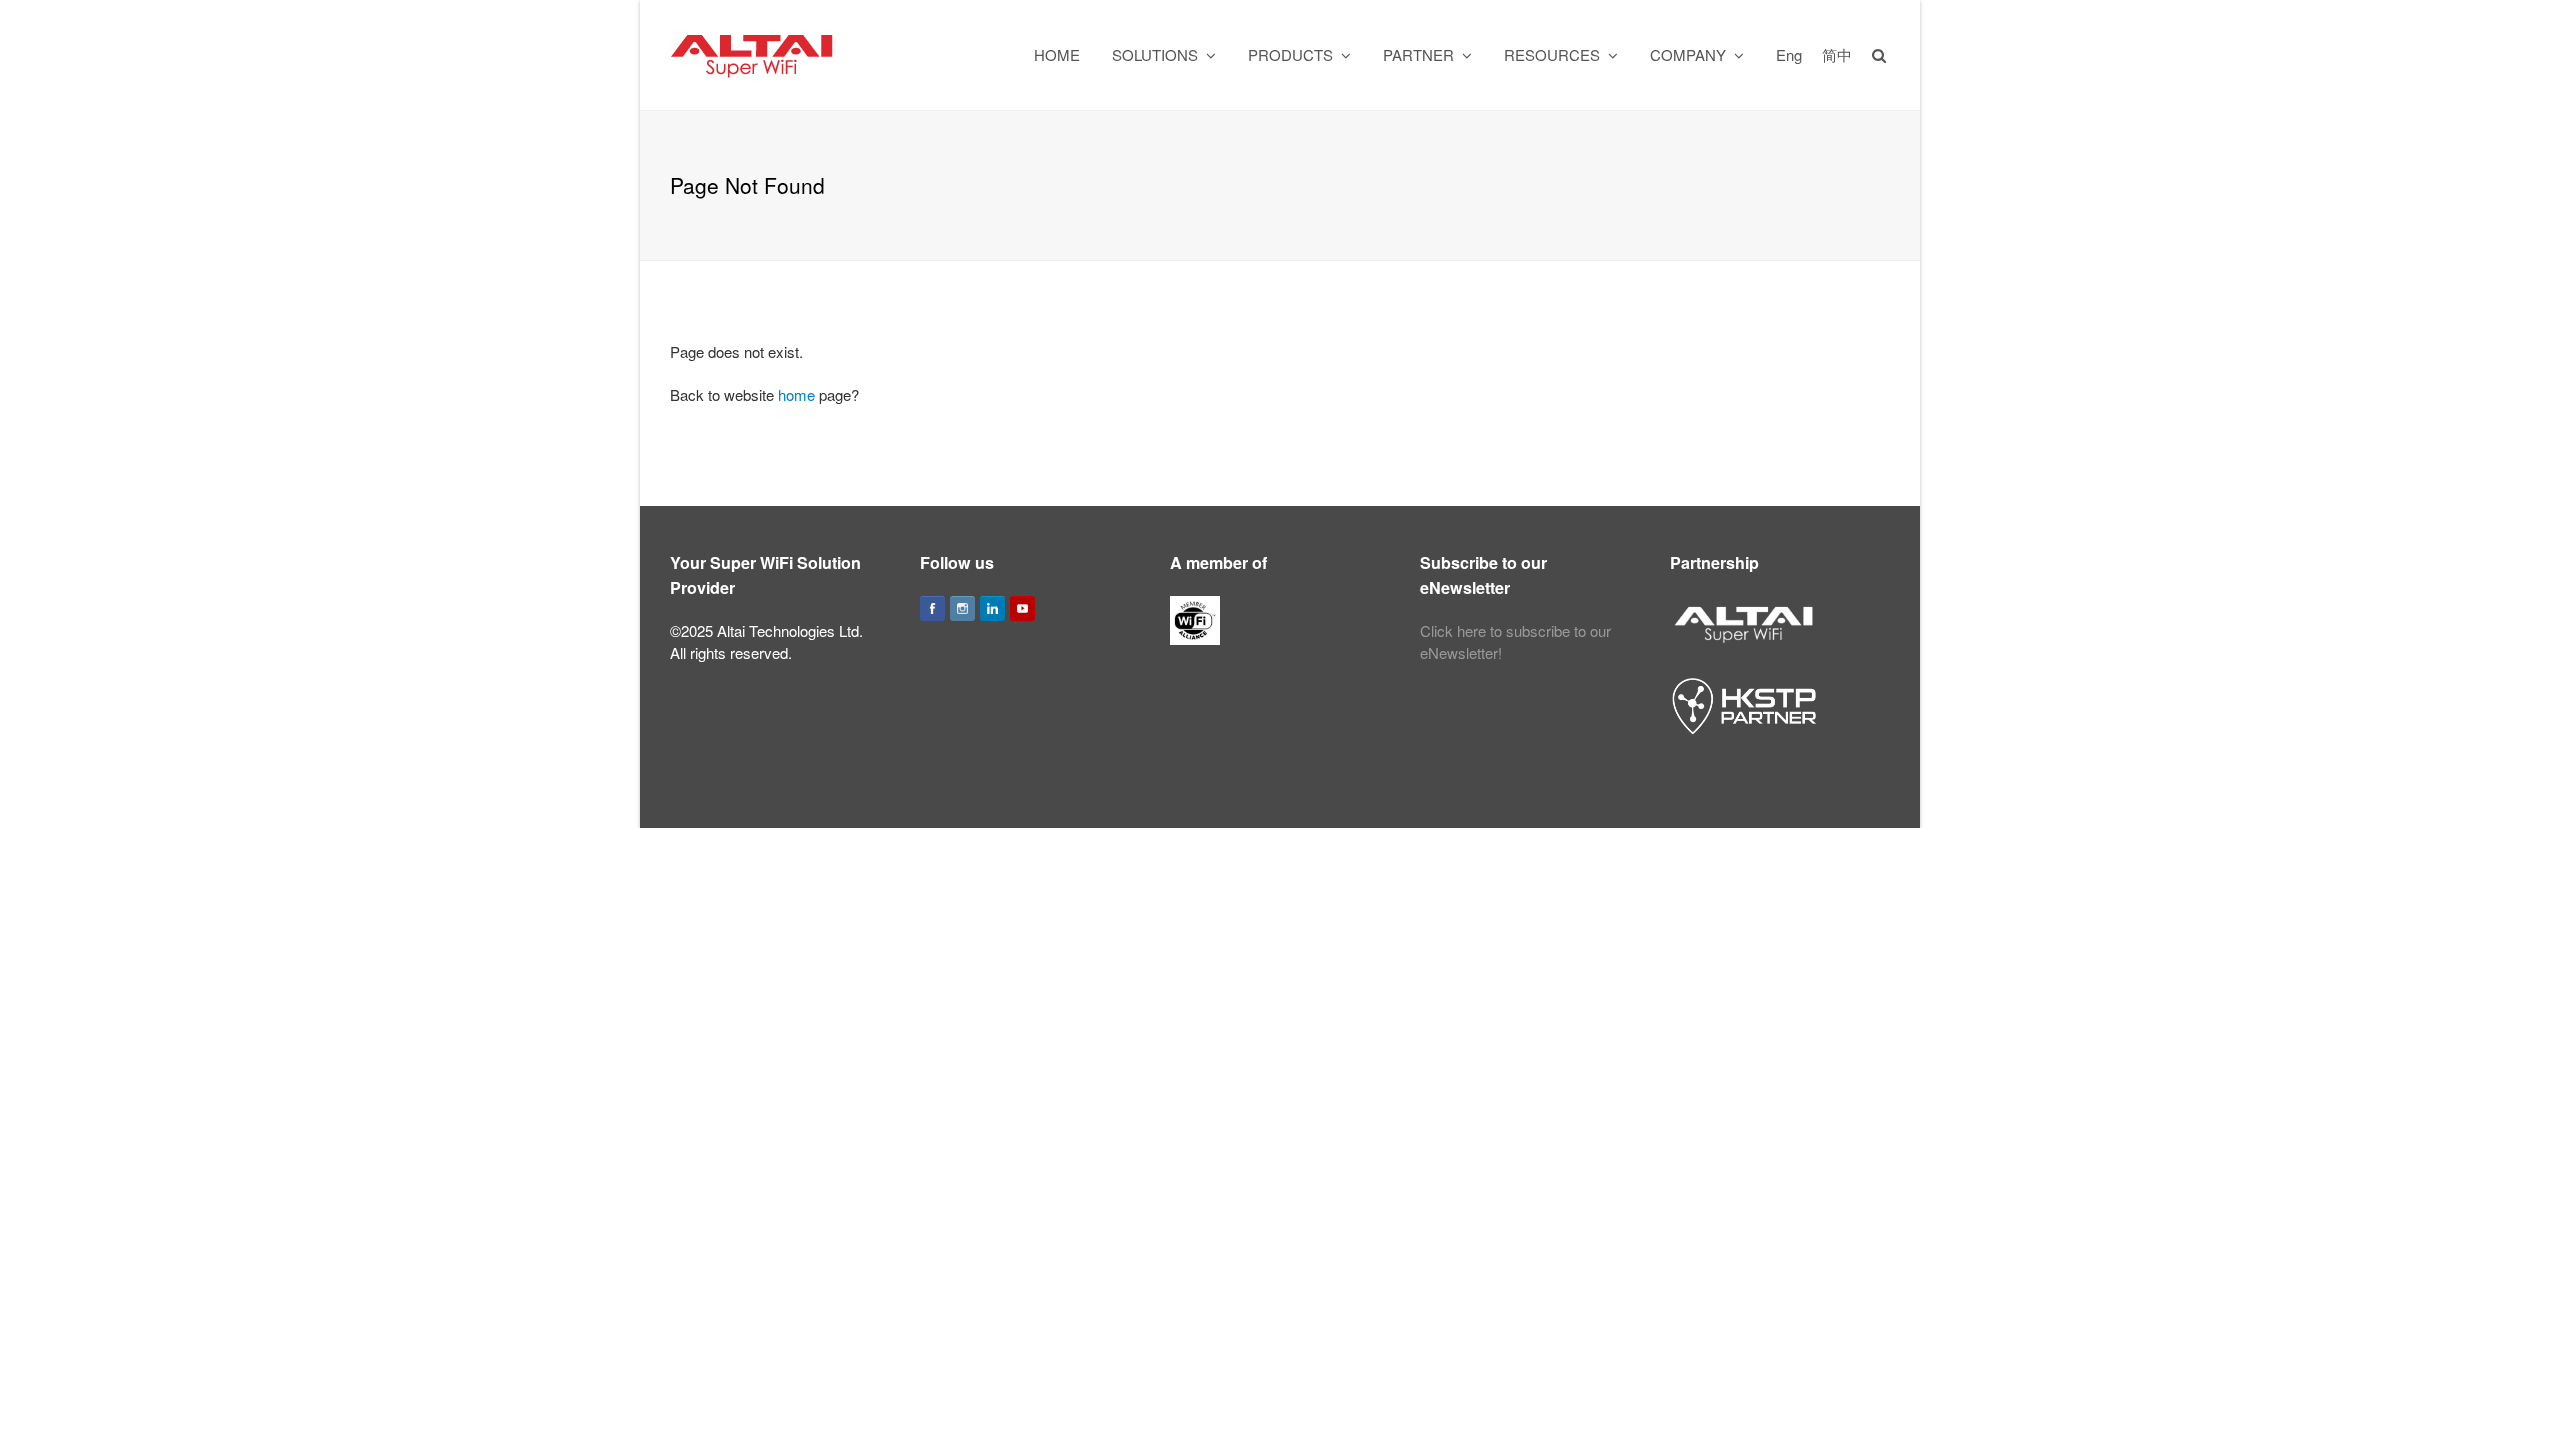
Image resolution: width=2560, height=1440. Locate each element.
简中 (1837, 54)
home (796, 394)
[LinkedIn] (992, 608)
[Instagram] (962, 608)
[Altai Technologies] (753, 52)
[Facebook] (932, 608)
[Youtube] (1022, 608)
